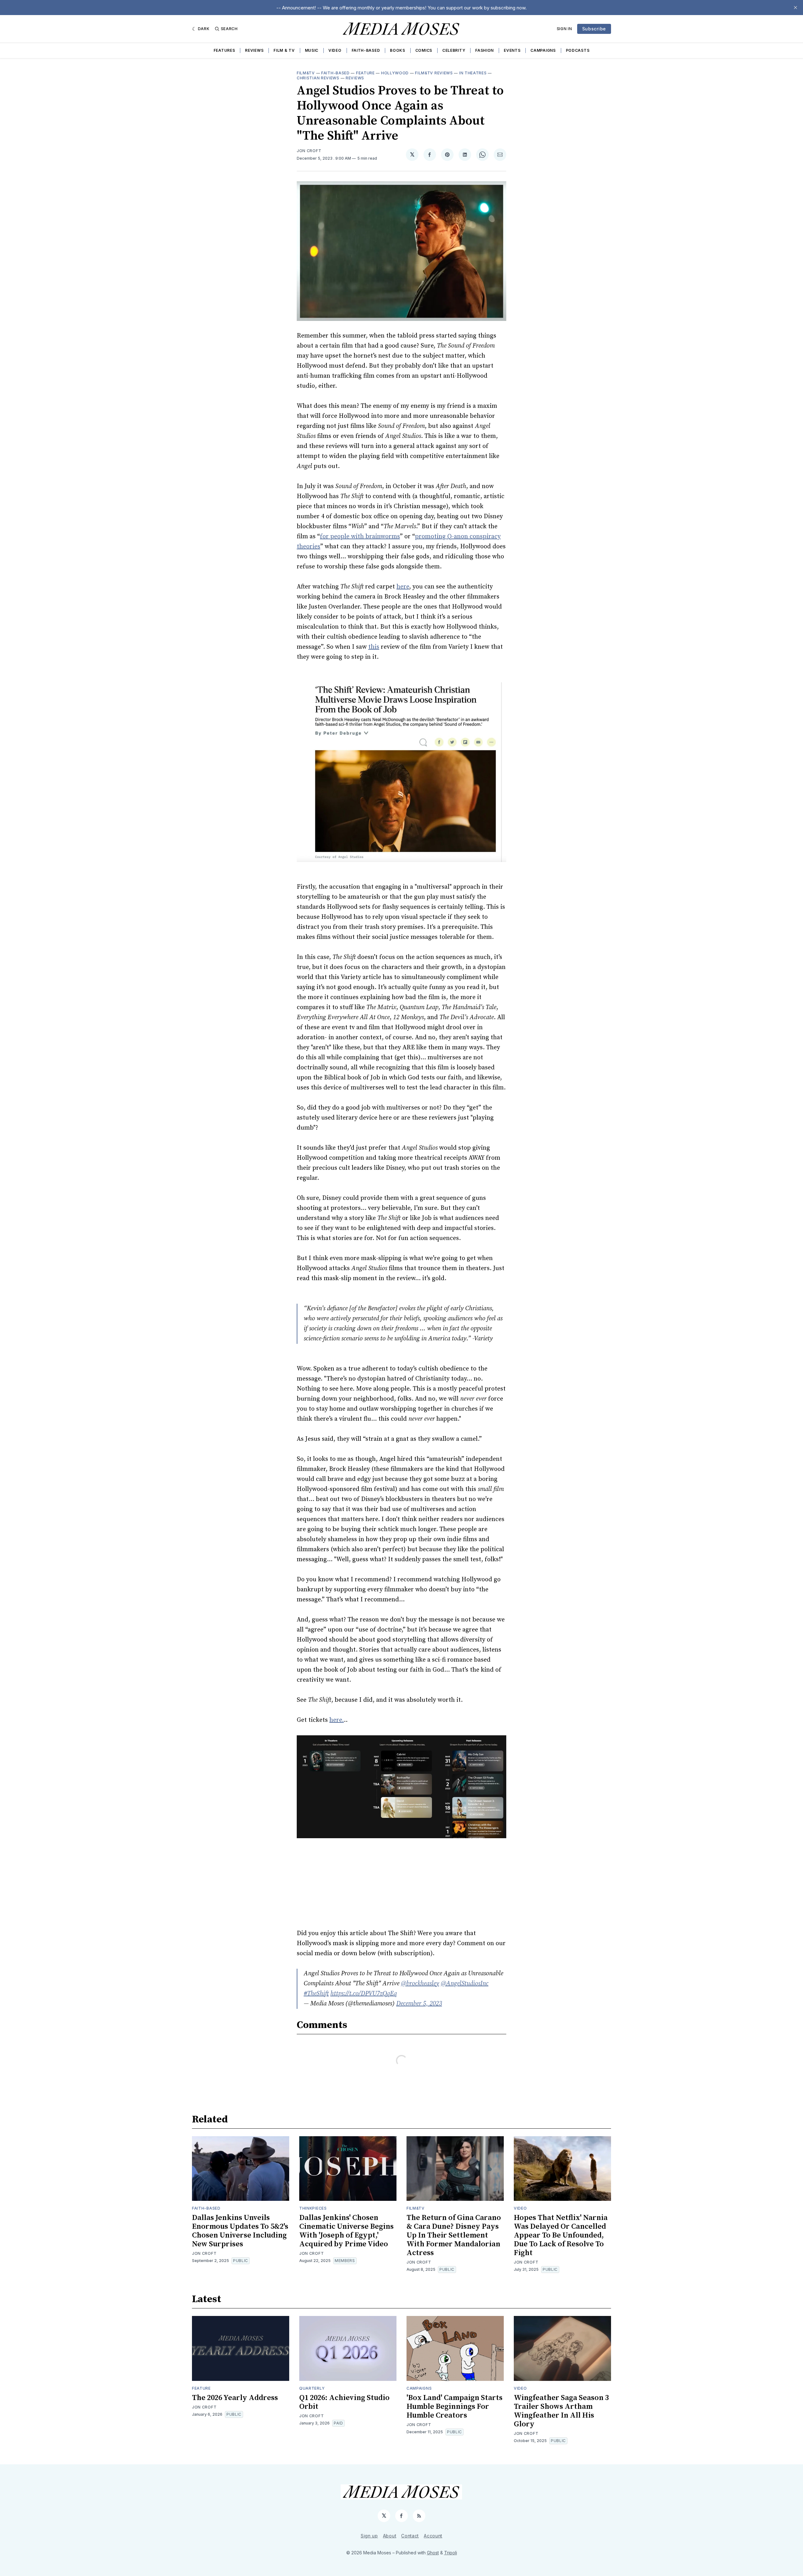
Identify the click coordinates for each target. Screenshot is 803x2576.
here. (337, 1720)
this (374, 647)
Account (433, 2536)
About (390, 2536)
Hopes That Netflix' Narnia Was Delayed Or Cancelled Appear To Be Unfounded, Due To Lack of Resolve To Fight (561, 2235)
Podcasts (578, 50)
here (403, 587)
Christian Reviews (318, 78)
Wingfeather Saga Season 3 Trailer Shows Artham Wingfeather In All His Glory (561, 2411)
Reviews (254, 50)
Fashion (484, 50)
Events (512, 50)
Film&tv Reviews (434, 73)
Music (312, 50)
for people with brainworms (360, 537)
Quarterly (312, 2388)
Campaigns (543, 50)
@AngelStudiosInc (465, 1984)
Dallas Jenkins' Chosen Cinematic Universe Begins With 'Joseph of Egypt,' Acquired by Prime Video (346, 2231)
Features (224, 50)
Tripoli (451, 2553)
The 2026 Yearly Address (235, 2398)
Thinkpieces (313, 2208)
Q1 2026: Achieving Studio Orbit (344, 2402)
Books (398, 50)
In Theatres (473, 73)
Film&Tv (306, 73)
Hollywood (395, 73)
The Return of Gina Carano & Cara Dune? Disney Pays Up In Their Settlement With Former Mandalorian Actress (454, 2235)
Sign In (564, 29)
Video (335, 50)
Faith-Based (366, 50)
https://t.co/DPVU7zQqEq (364, 1994)
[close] (795, 8)
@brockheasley (420, 1984)
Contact (410, 2536)
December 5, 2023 (419, 2004)
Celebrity (454, 50)
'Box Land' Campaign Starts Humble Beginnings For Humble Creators (455, 2407)
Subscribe (594, 29)
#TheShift (316, 1994)
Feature (365, 73)
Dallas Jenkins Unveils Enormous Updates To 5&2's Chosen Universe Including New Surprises (240, 2231)
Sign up (369, 2536)
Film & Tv (284, 50)
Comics (424, 50)
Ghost (433, 2553)
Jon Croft (309, 151)
